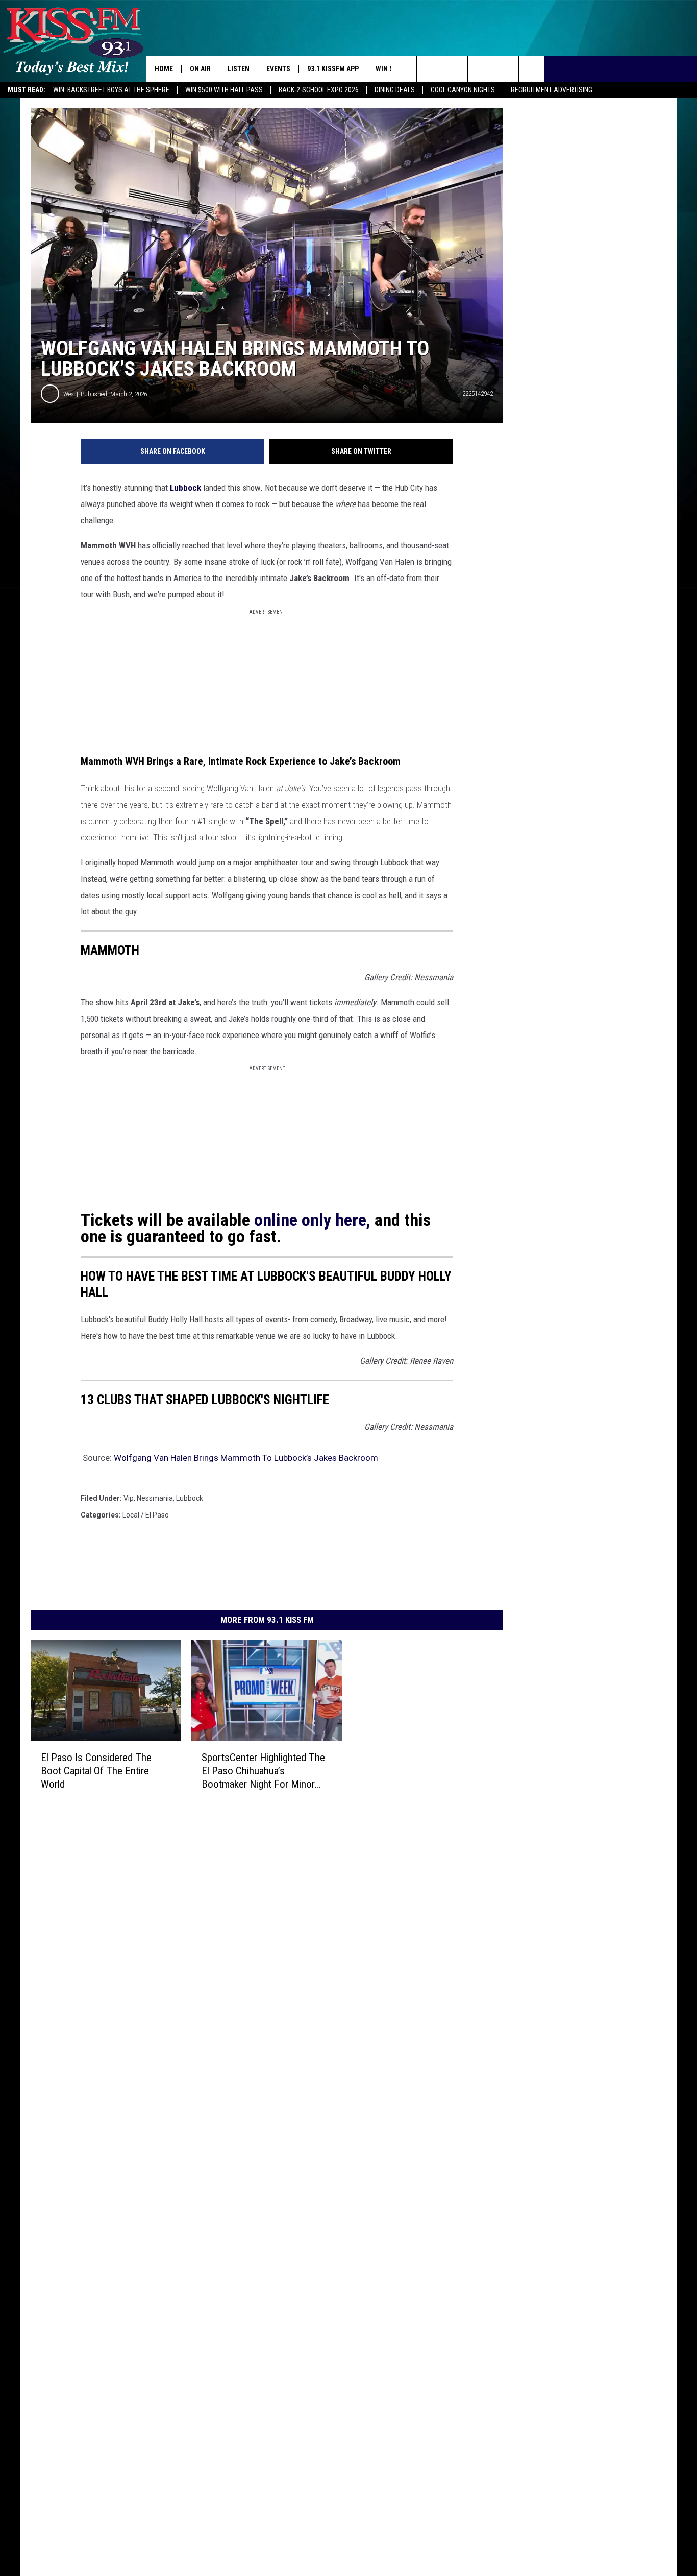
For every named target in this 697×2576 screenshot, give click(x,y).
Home (164, 69)
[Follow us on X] (531, 69)
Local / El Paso (146, 1515)
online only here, (312, 1220)
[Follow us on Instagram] (480, 69)
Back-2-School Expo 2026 (319, 90)
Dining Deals (395, 90)
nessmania (155, 1498)
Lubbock (185, 488)
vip (129, 1498)
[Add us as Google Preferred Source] (429, 69)
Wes (69, 394)
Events (278, 69)
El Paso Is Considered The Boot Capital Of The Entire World (96, 1771)
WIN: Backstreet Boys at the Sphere (111, 90)
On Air (200, 69)
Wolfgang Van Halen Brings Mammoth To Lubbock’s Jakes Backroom (246, 1458)
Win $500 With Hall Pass (224, 90)
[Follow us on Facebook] (455, 69)
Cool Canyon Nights (463, 90)
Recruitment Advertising (552, 90)
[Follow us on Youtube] (506, 69)
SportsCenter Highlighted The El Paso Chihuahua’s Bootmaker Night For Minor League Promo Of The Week (263, 1771)
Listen (239, 69)
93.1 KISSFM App (333, 69)
